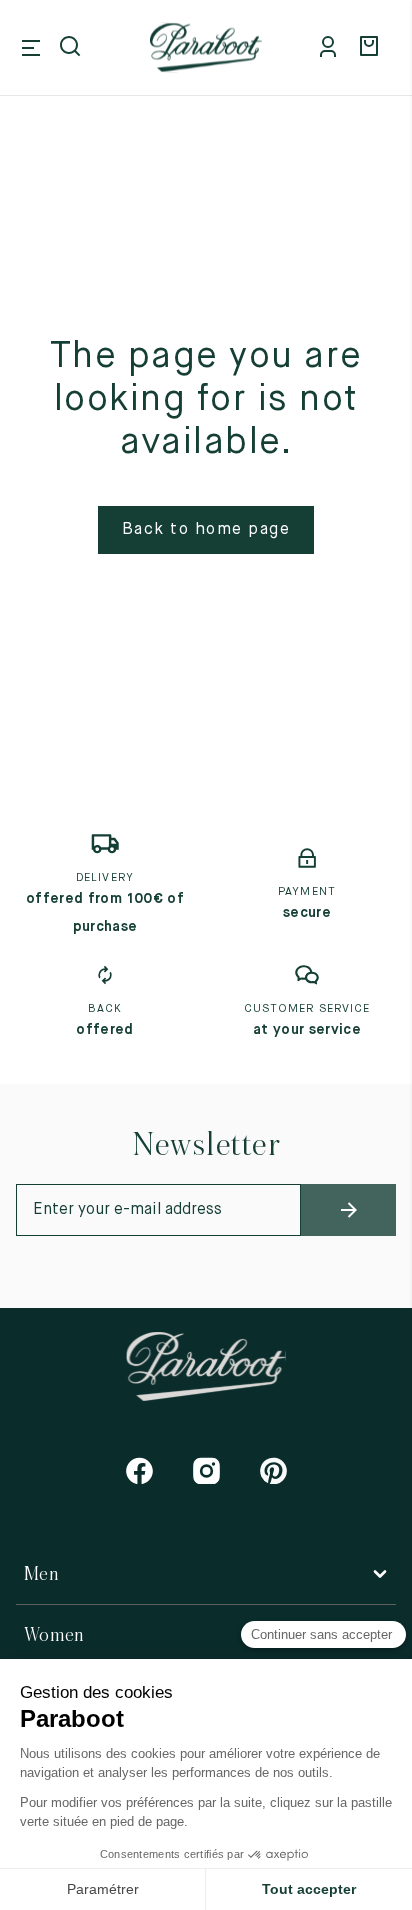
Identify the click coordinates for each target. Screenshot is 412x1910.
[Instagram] (206, 1470)
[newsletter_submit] (348, 1210)
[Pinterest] (273, 1470)
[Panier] (372, 48)
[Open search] (72, 48)
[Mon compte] (332, 48)
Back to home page (206, 530)
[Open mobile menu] (31, 48)
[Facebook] (139, 1470)
